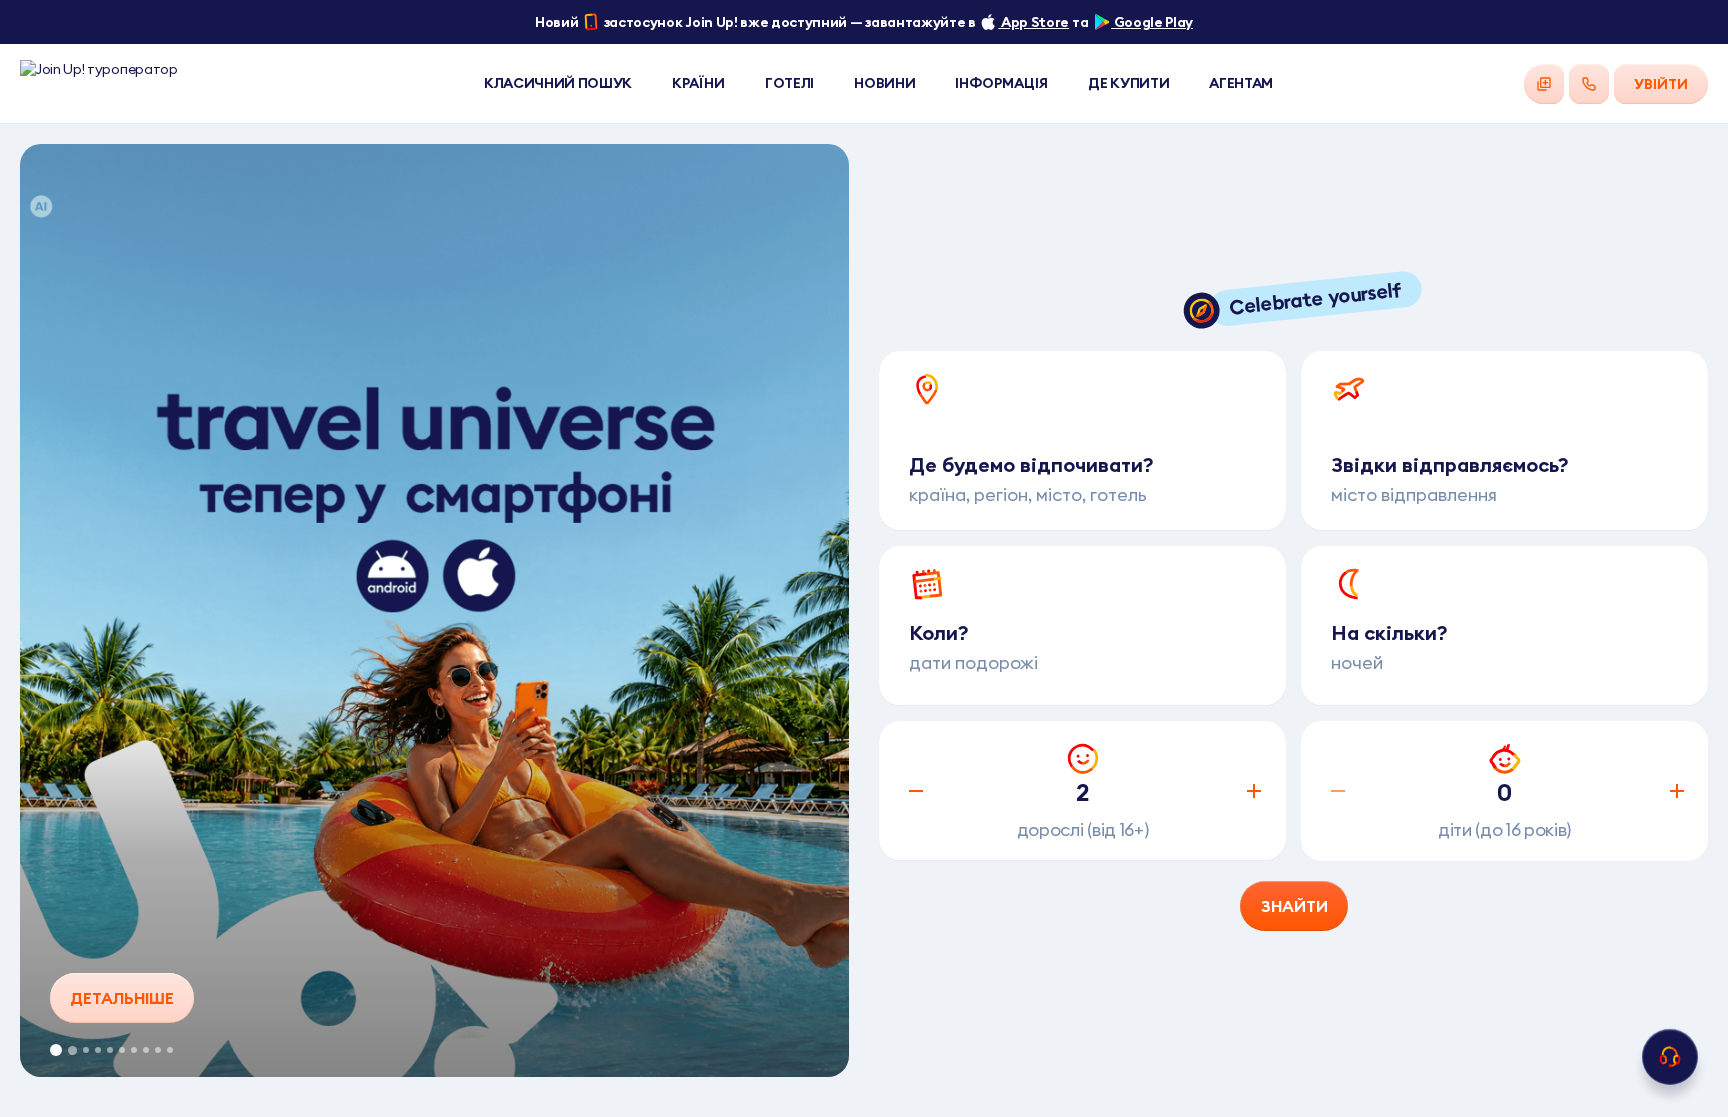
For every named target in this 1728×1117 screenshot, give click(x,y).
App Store (1033, 22)
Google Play (1152, 22)
